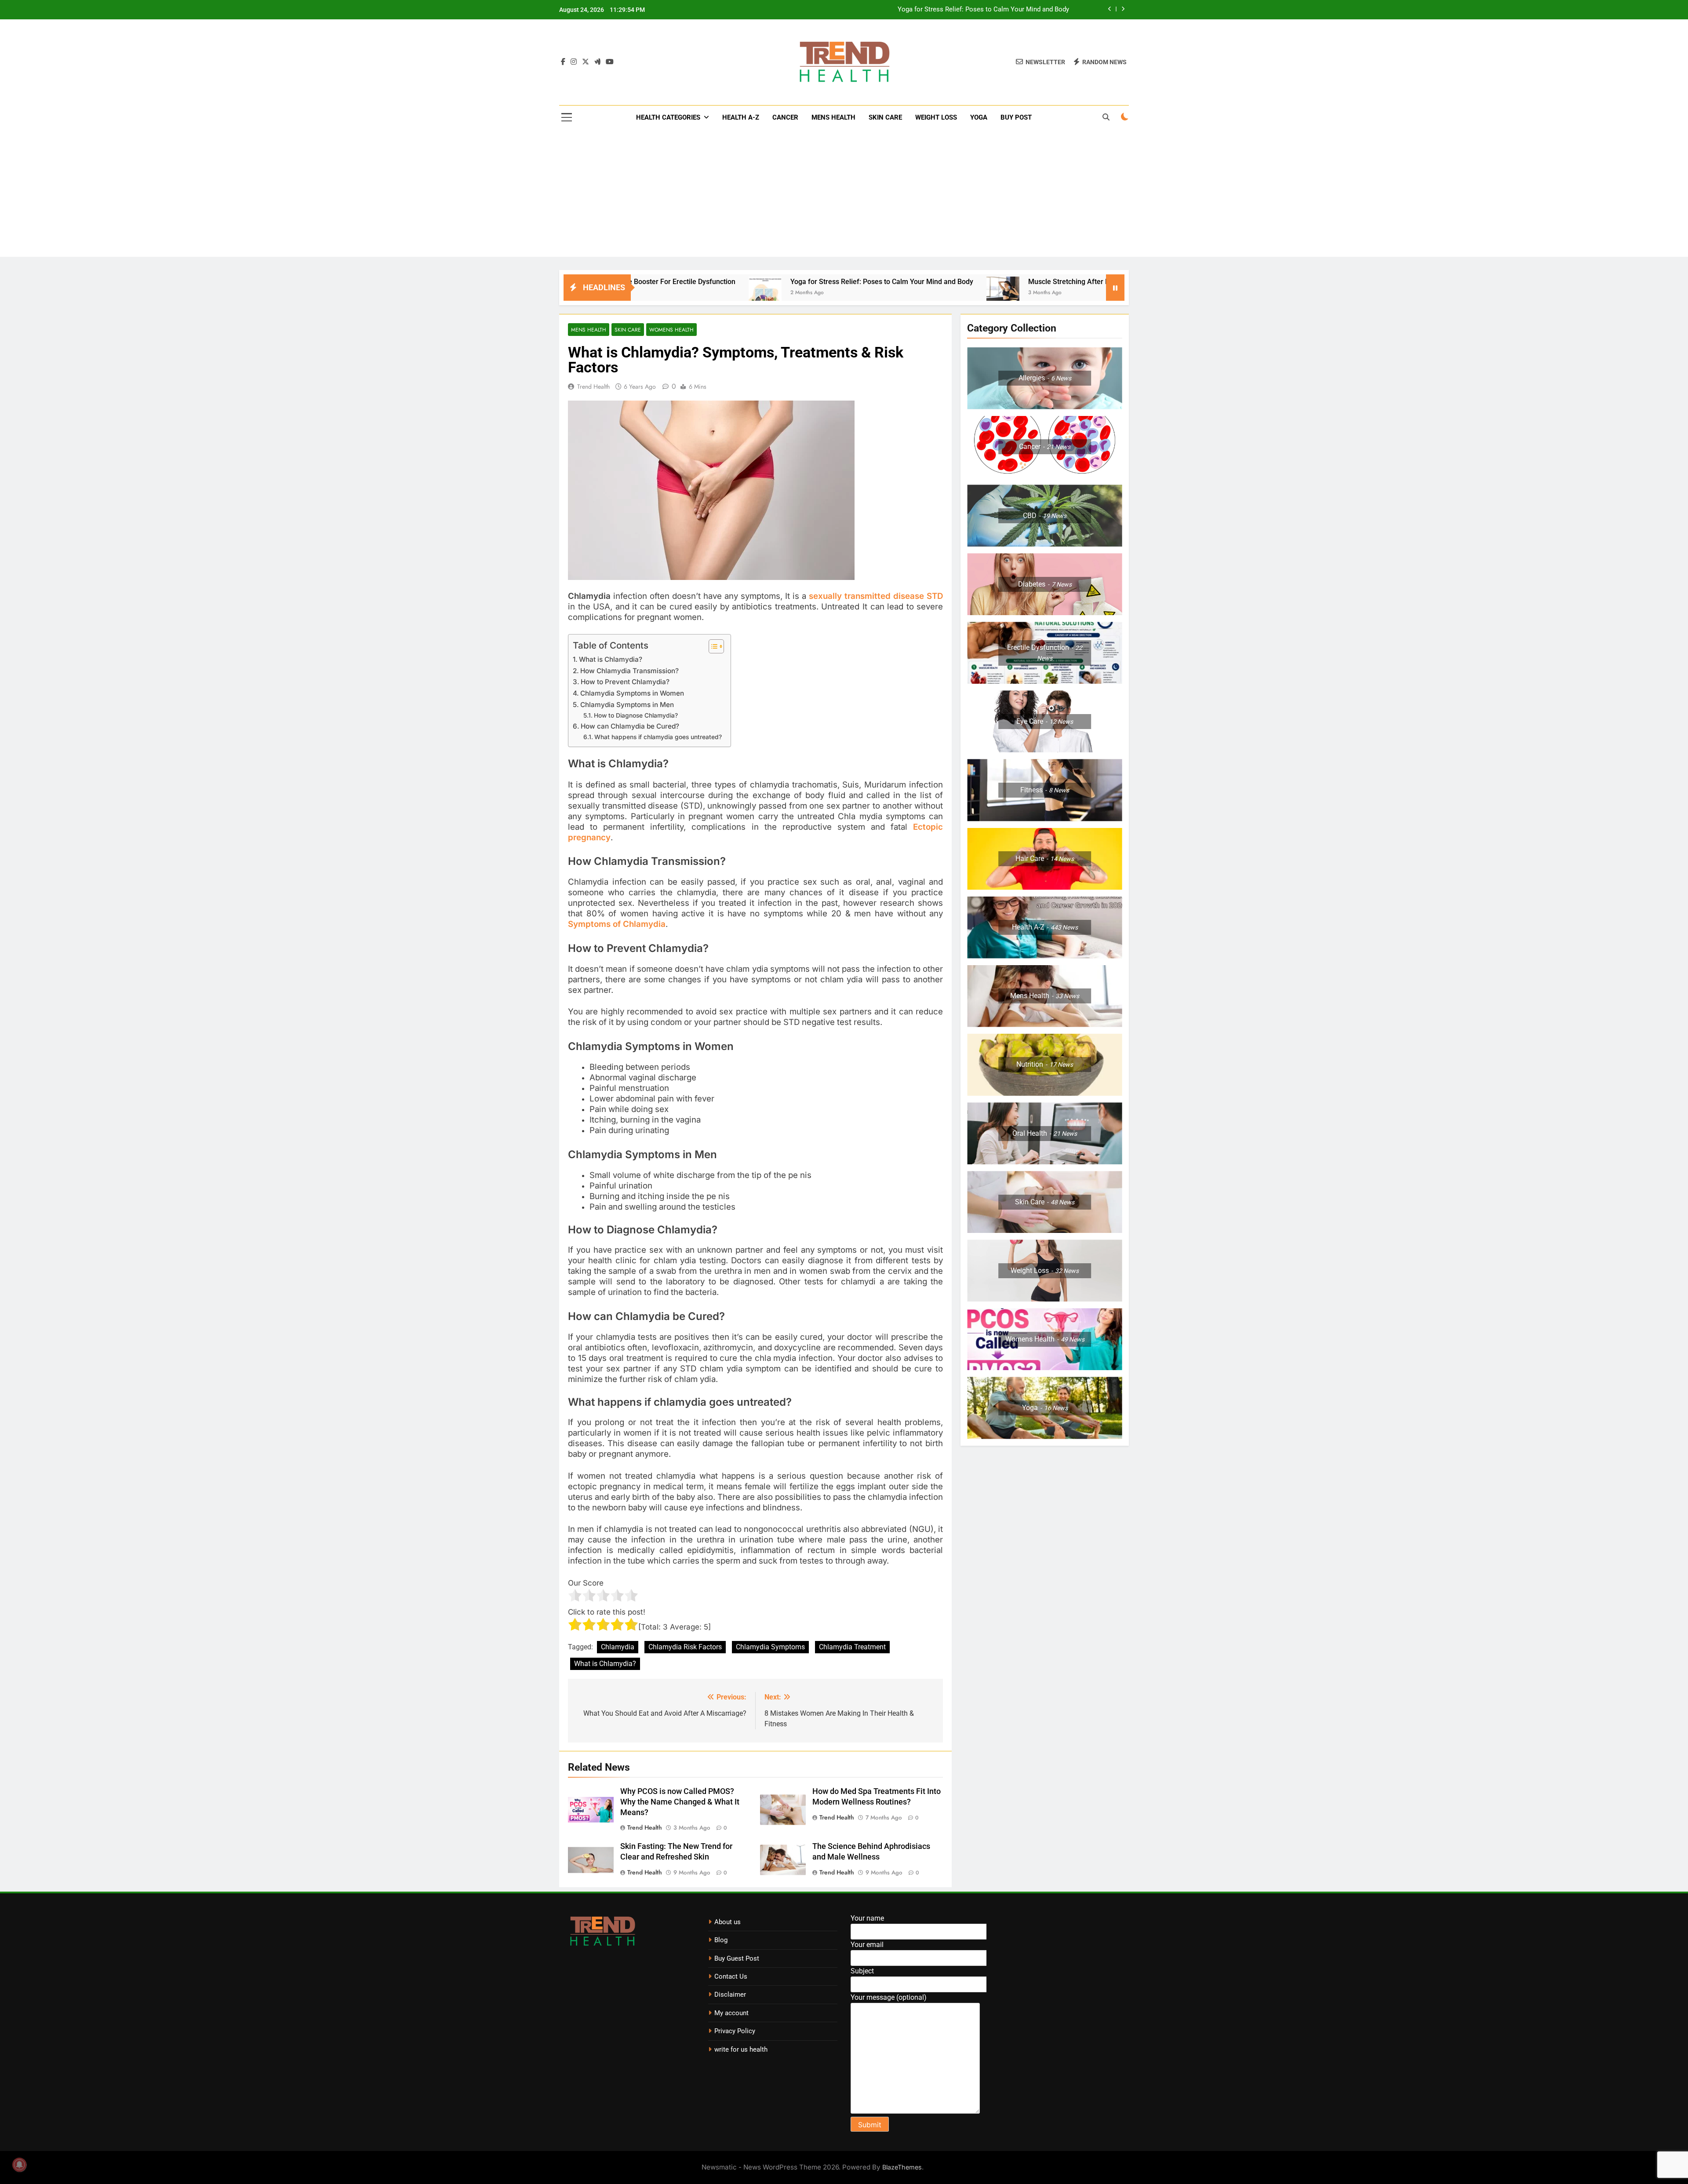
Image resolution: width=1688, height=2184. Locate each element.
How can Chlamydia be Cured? (630, 726)
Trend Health (593, 386)
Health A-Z (741, 117)
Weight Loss (936, 117)
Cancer (785, 117)
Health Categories (668, 117)
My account (731, 2013)
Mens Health (833, 117)
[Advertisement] (844, 195)
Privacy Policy (735, 2031)
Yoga (979, 117)
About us (728, 1922)
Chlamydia (618, 1647)
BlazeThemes (902, 2167)
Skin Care (885, 117)
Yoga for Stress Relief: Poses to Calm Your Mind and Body (700, 282)
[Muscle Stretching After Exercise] (821, 293)
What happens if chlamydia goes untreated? (658, 737)
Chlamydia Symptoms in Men (627, 705)
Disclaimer (730, 1994)
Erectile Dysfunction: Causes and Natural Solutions (994, 10)
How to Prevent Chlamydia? (625, 682)
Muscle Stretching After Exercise (899, 282)
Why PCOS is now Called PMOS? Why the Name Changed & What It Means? (680, 1802)
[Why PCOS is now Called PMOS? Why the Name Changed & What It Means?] (980, 293)
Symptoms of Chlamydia (617, 924)
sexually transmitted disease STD (876, 596)
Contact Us (731, 1976)
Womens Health (671, 330)
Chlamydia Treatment (852, 1647)
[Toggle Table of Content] (712, 646)
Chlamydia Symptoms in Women (632, 693)
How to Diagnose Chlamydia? (636, 715)
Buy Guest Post (737, 1958)
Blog (721, 1940)
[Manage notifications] (19, 2165)
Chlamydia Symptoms (770, 1647)
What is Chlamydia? (611, 659)
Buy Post (1016, 117)
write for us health (741, 2049)
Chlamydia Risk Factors (685, 1647)
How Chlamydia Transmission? (629, 671)
